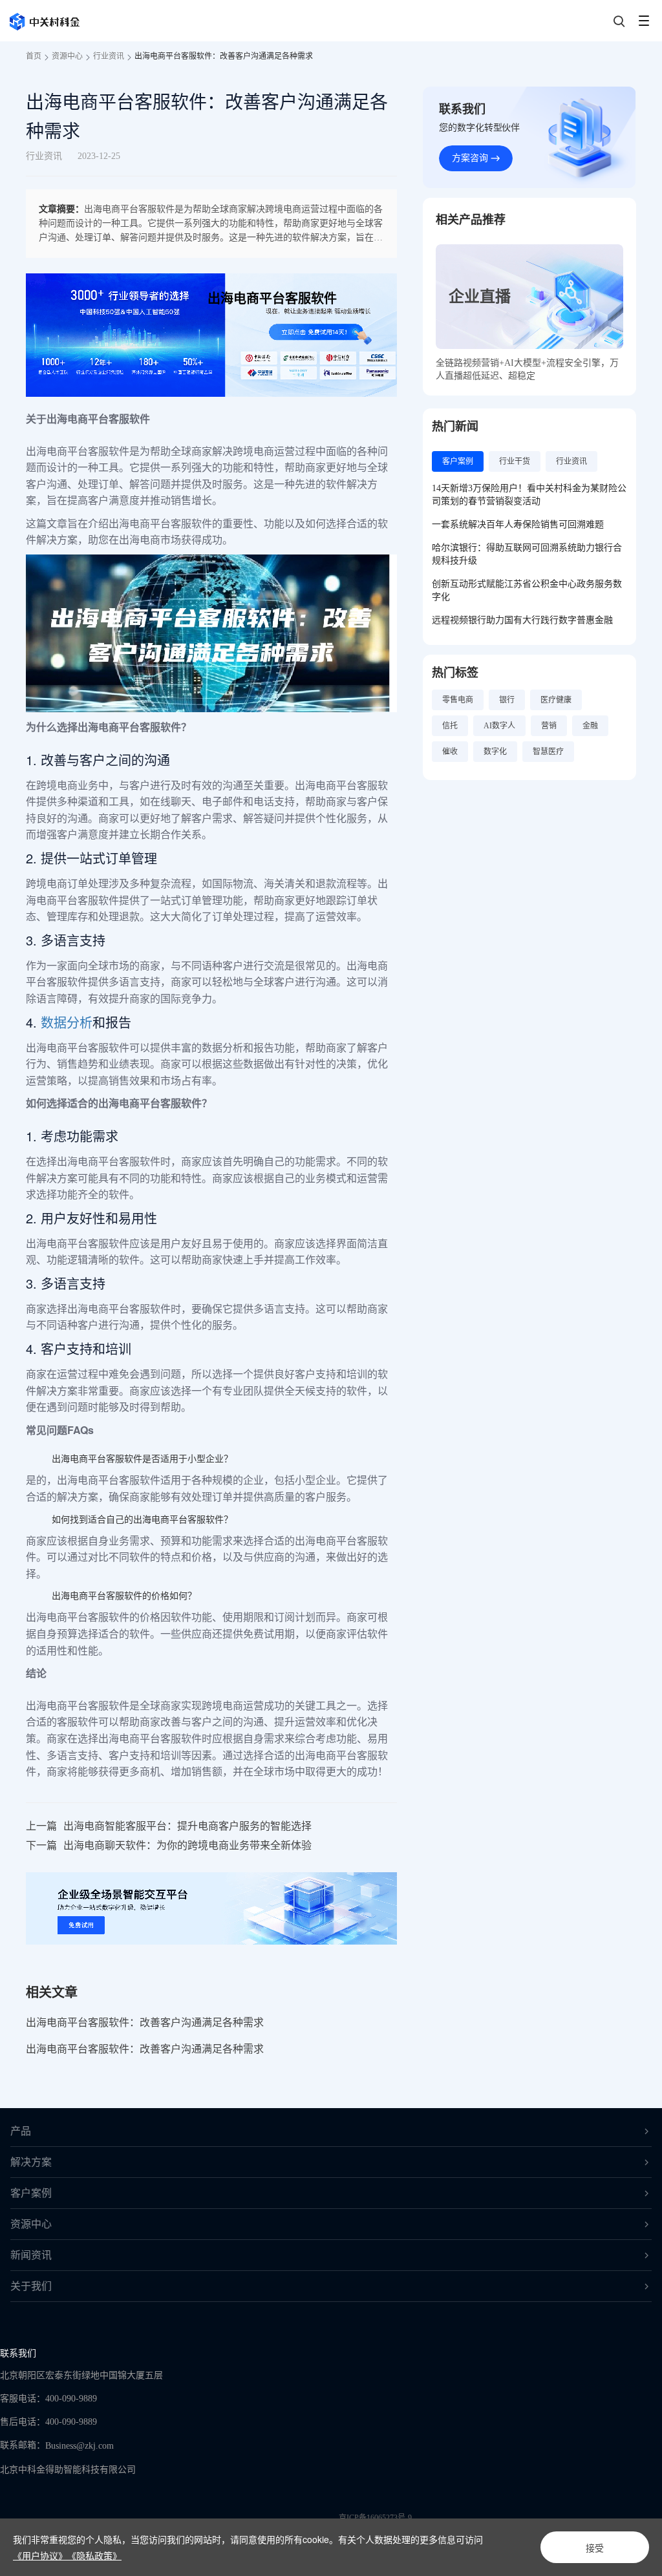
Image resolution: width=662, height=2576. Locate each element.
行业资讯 (109, 56)
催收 (450, 752)
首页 (34, 56)
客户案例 (31, 2193)
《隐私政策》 (94, 2555)
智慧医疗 (548, 752)
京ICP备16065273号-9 (375, 2518)
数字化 (495, 752)
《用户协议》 (40, 2555)
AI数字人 (499, 726)
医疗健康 (556, 700)
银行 (507, 700)
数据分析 (67, 1022)
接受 (595, 2548)
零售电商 (458, 700)
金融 (590, 726)
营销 (549, 726)
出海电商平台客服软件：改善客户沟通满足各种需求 (224, 56)
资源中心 (67, 56)
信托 (450, 726)
